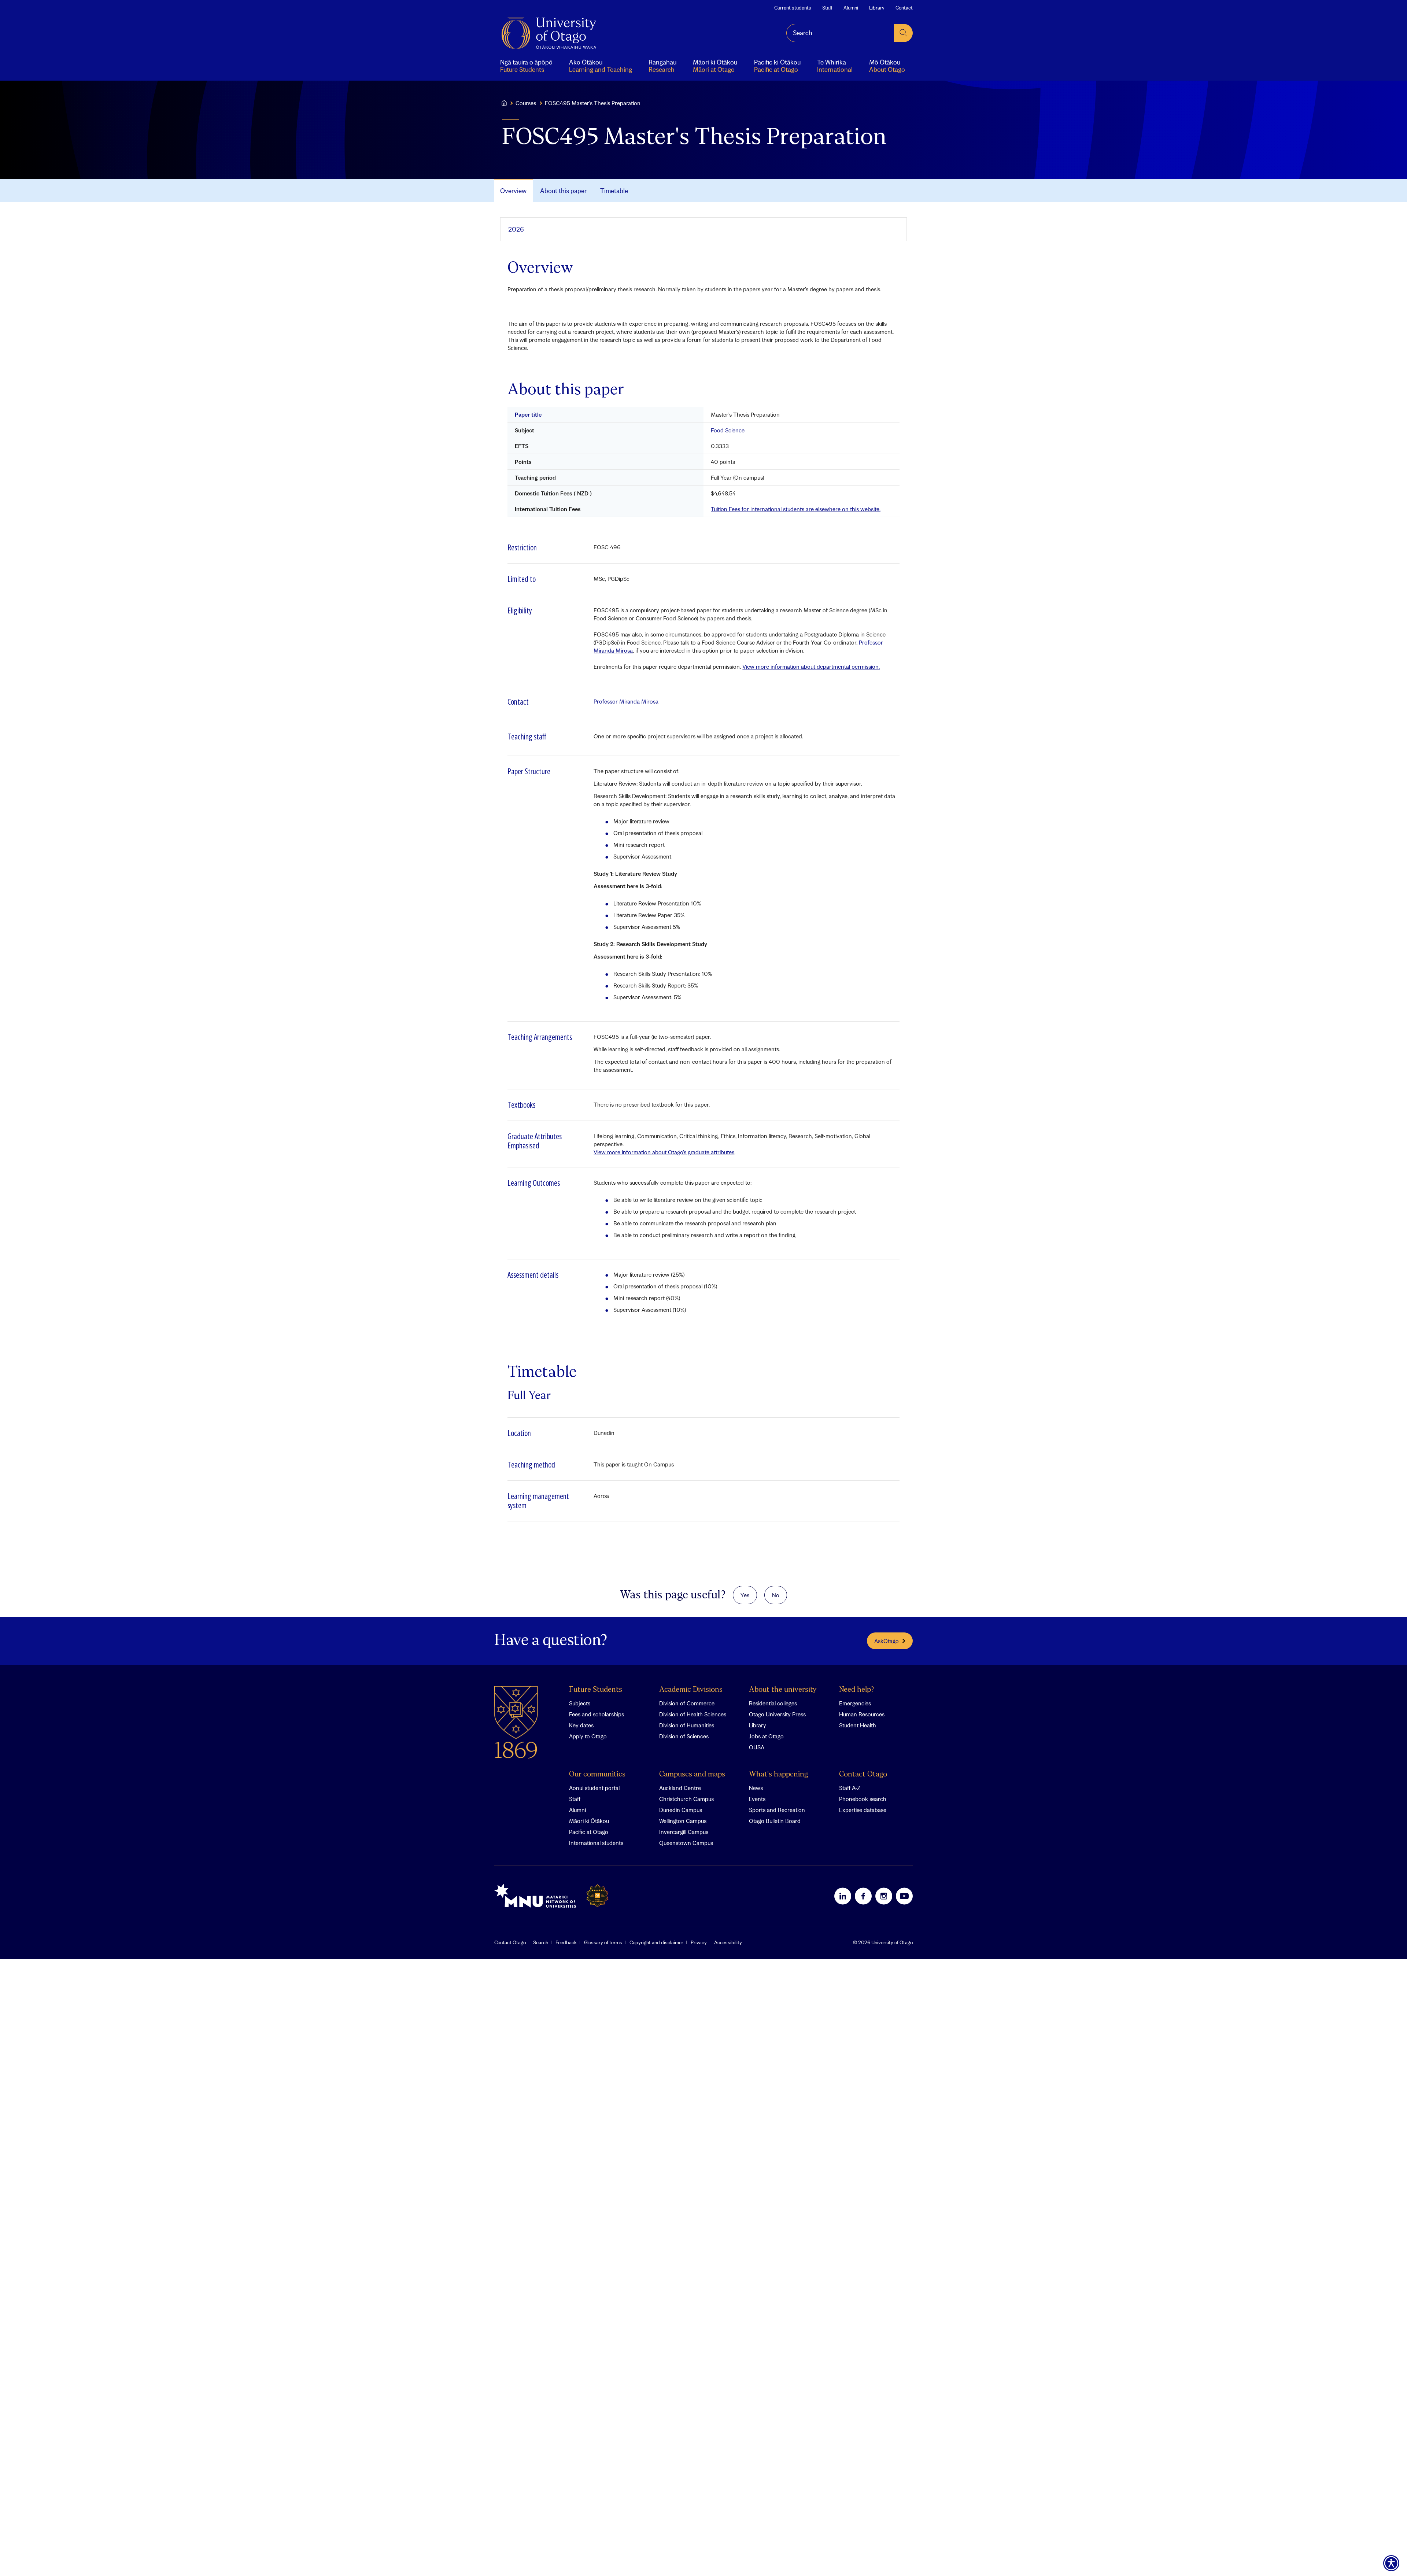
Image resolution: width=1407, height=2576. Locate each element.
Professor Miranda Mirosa (626, 701)
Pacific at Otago (589, 1832)
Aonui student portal (594, 1788)
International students (596, 1843)
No (776, 1595)
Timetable (614, 191)
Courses (526, 103)
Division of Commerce (687, 1703)
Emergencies (855, 1703)
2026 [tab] (516, 229)
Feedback (566, 1942)
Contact (904, 8)
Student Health (858, 1725)
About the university (783, 1690)
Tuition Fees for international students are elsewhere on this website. (796, 509)
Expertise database (863, 1810)
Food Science (728, 430)
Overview (513, 191)
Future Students (596, 1690)
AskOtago (887, 1641)
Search (541, 1942)
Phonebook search (863, 1799)
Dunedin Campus (681, 1810)
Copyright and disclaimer (656, 1942)
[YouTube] (904, 1896)
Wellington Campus (683, 1821)
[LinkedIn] (843, 1896)
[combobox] (840, 33)
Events (757, 1799)
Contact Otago (863, 1774)
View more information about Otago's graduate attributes (664, 1152)
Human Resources (862, 1714)
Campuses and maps (692, 1774)
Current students (793, 8)
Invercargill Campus (684, 1832)
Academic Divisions (691, 1690)
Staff (827, 8)
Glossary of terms (603, 1942)
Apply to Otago (588, 1736)
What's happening (778, 1774)
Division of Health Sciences (693, 1714)
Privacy (699, 1942)
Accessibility (728, 1942)
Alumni (851, 8)
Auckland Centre (680, 1788)
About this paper (563, 191)
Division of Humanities (687, 1725)
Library (877, 8)
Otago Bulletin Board (775, 1821)
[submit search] (904, 33)
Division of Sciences (684, 1736)
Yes (745, 1595)
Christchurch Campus (686, 1799)
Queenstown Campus (686, 1843)
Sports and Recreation (777, 1810)
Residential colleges (773, 1703)
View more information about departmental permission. (811, 667)
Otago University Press (777, 1714)
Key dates (581, 1725)
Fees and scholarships (597, 1714)
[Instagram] (884, 1896)
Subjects (580, 1703)
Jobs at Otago (766, 1736)
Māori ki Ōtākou (589, 1821)
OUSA (757, 1747)
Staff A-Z (850, 1788)
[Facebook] (863, 1896)
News (756, 1788)
